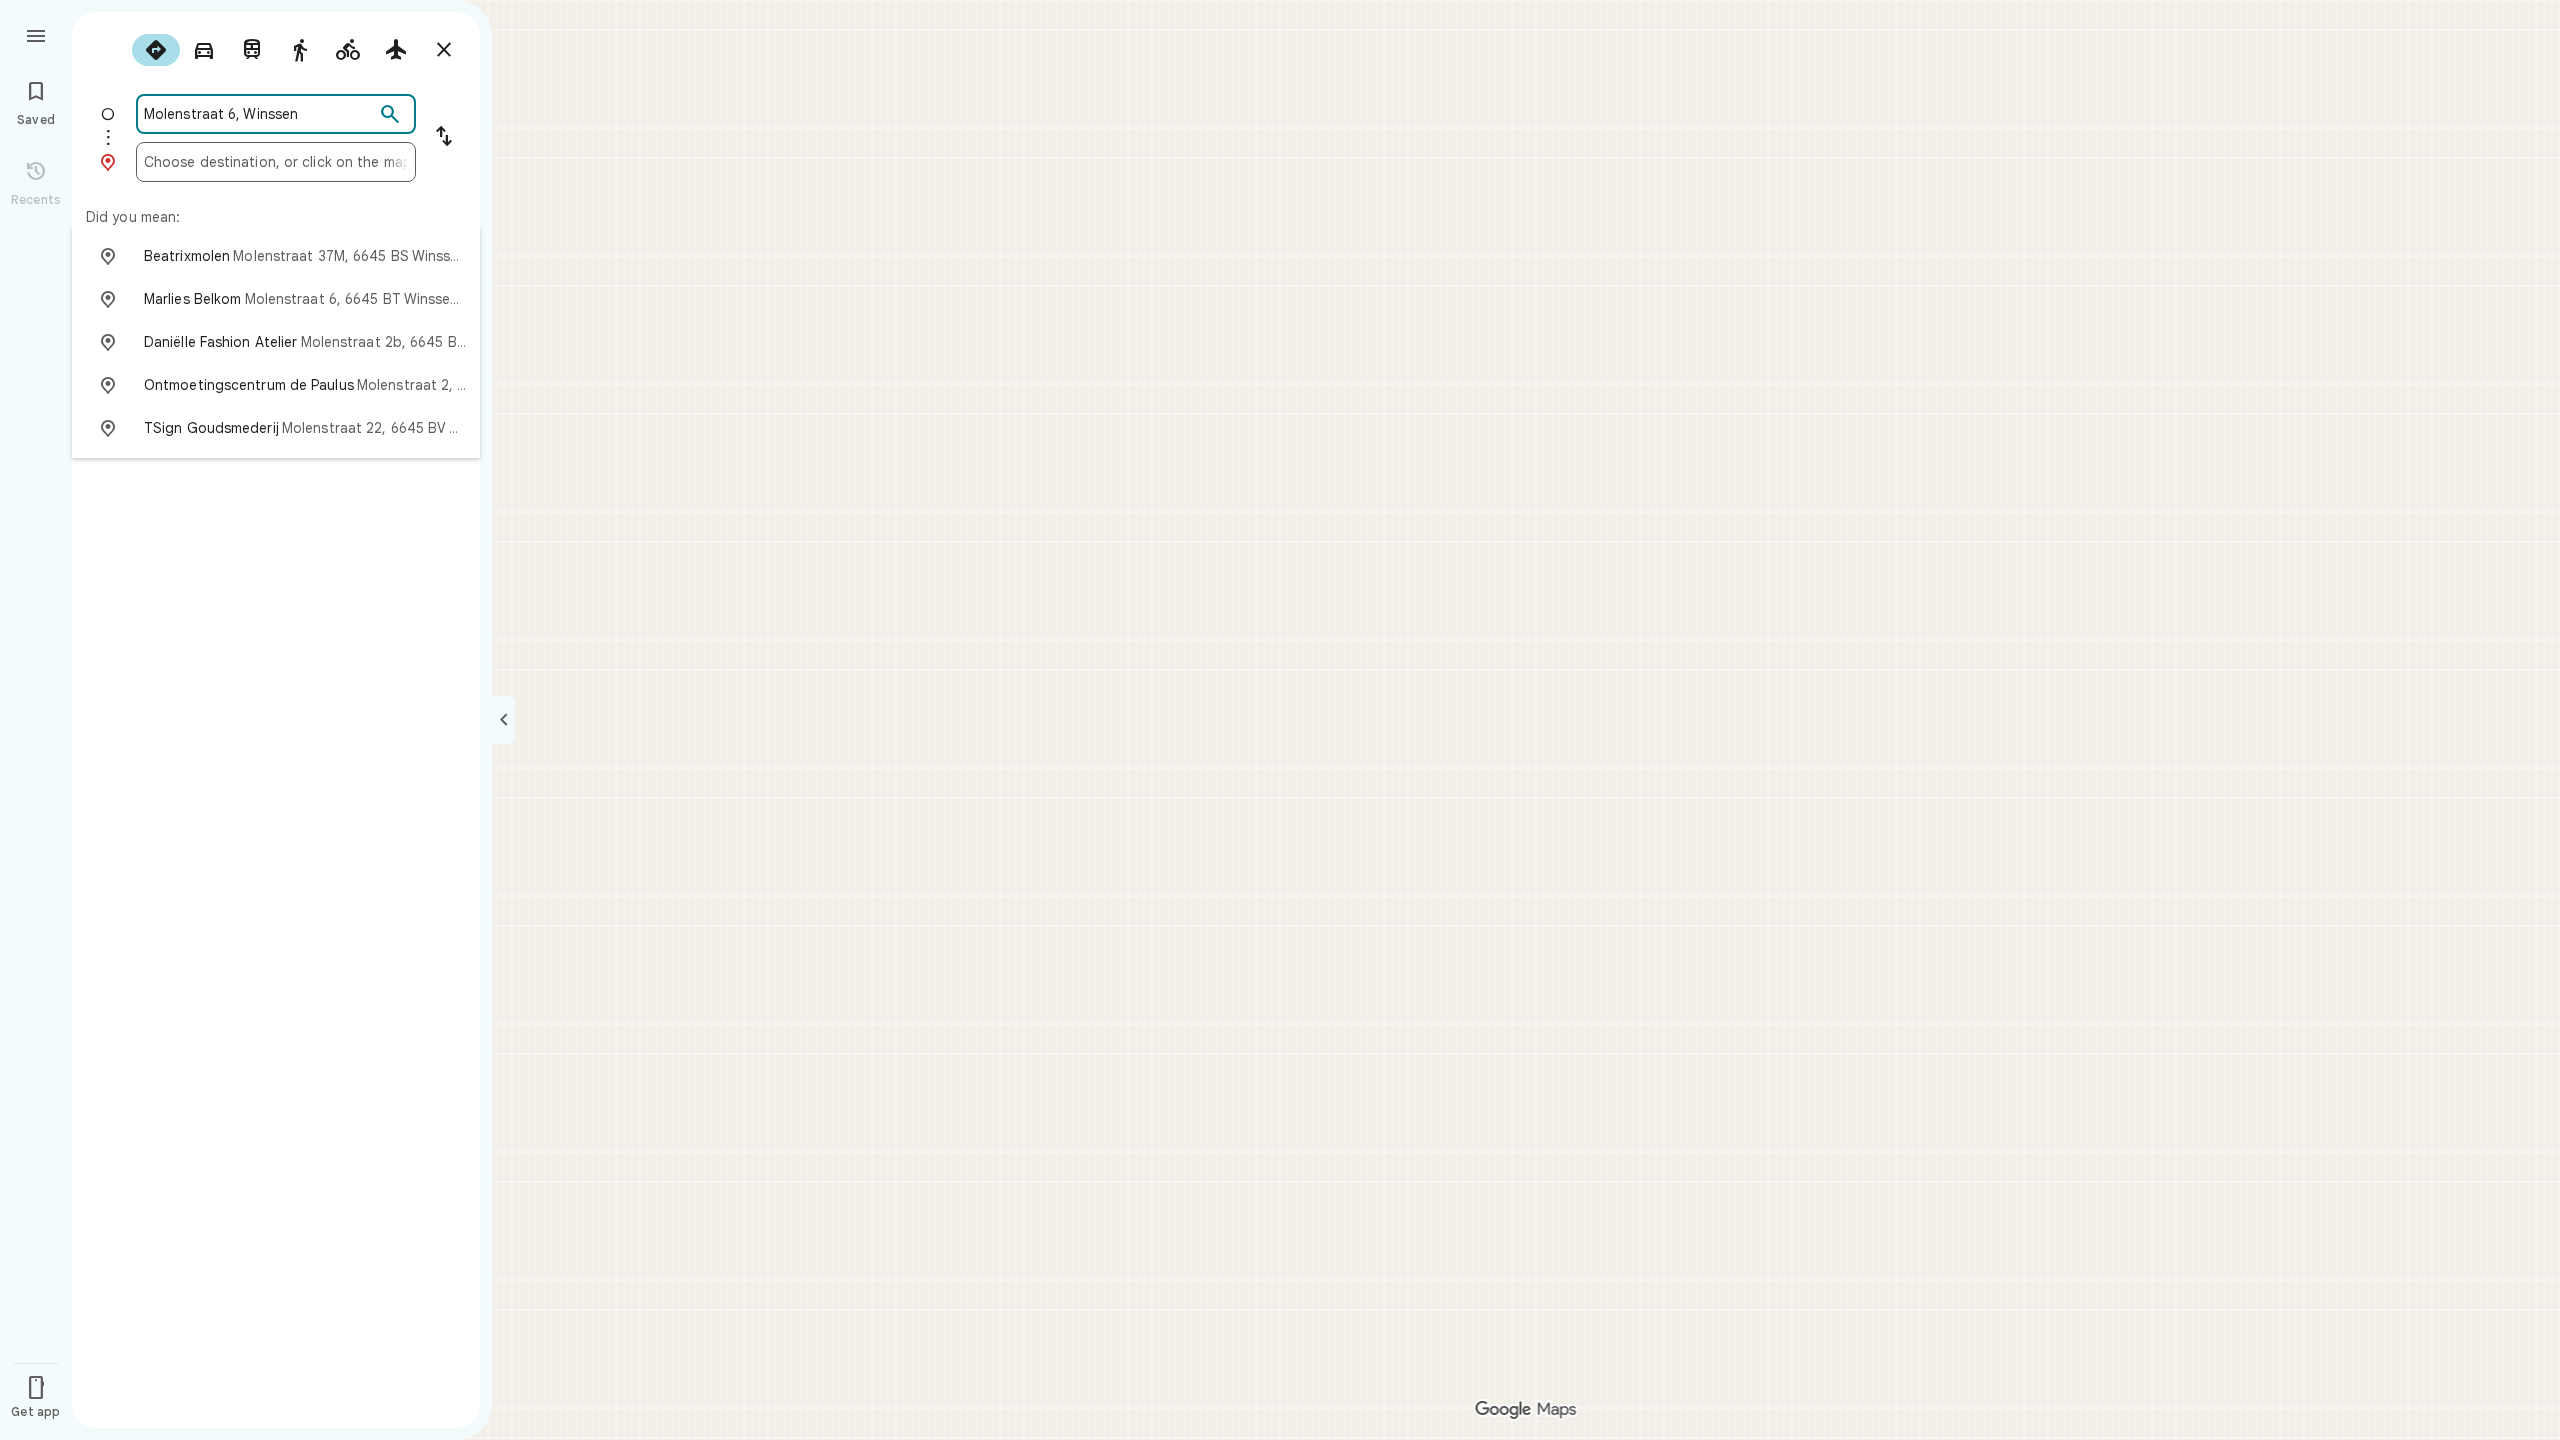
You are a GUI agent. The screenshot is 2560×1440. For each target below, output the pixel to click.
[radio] (156, 50)
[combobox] (259, 114)
